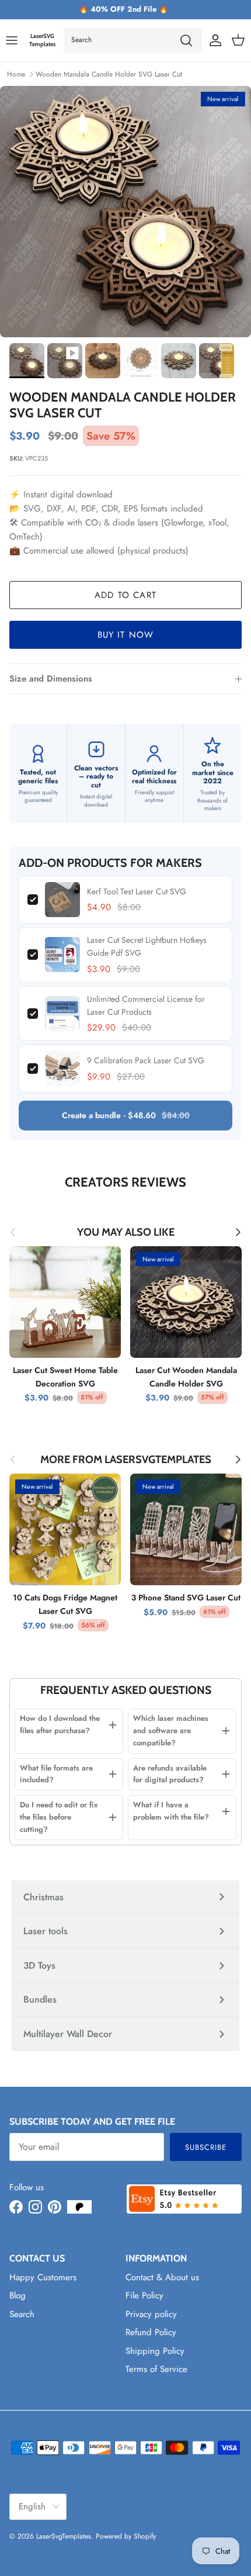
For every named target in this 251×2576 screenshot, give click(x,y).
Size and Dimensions (51, 679)
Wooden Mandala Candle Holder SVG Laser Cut (109, 74)
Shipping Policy (155, 2351)
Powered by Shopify (126, 2536)
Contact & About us (162, 2277)
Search (22, 2314)
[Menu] (12, 40)
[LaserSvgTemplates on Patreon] (79, 2207)
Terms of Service (156, 2369)
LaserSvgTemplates (64, 2536)
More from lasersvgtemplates (126, 1460)
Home (16, 74)
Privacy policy (151, 2314)
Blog (18, 2295)
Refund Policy (151, 2332)
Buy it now (126, 635)
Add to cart (125, 595)
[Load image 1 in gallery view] (125, 212)
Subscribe (206, 2147)
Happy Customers (43, 2277)
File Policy (144, 2295)
